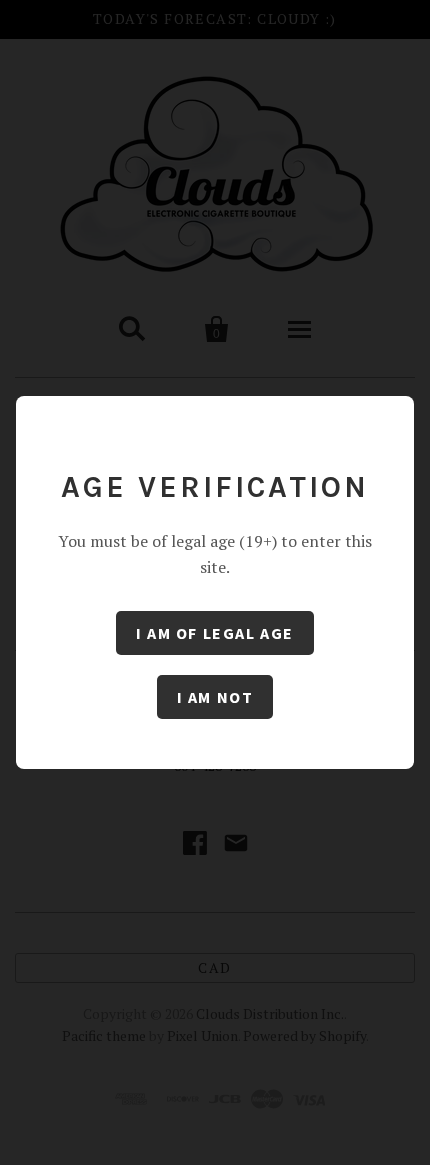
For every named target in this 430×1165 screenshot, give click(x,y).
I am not (215, 697)
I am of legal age (215, 633)
